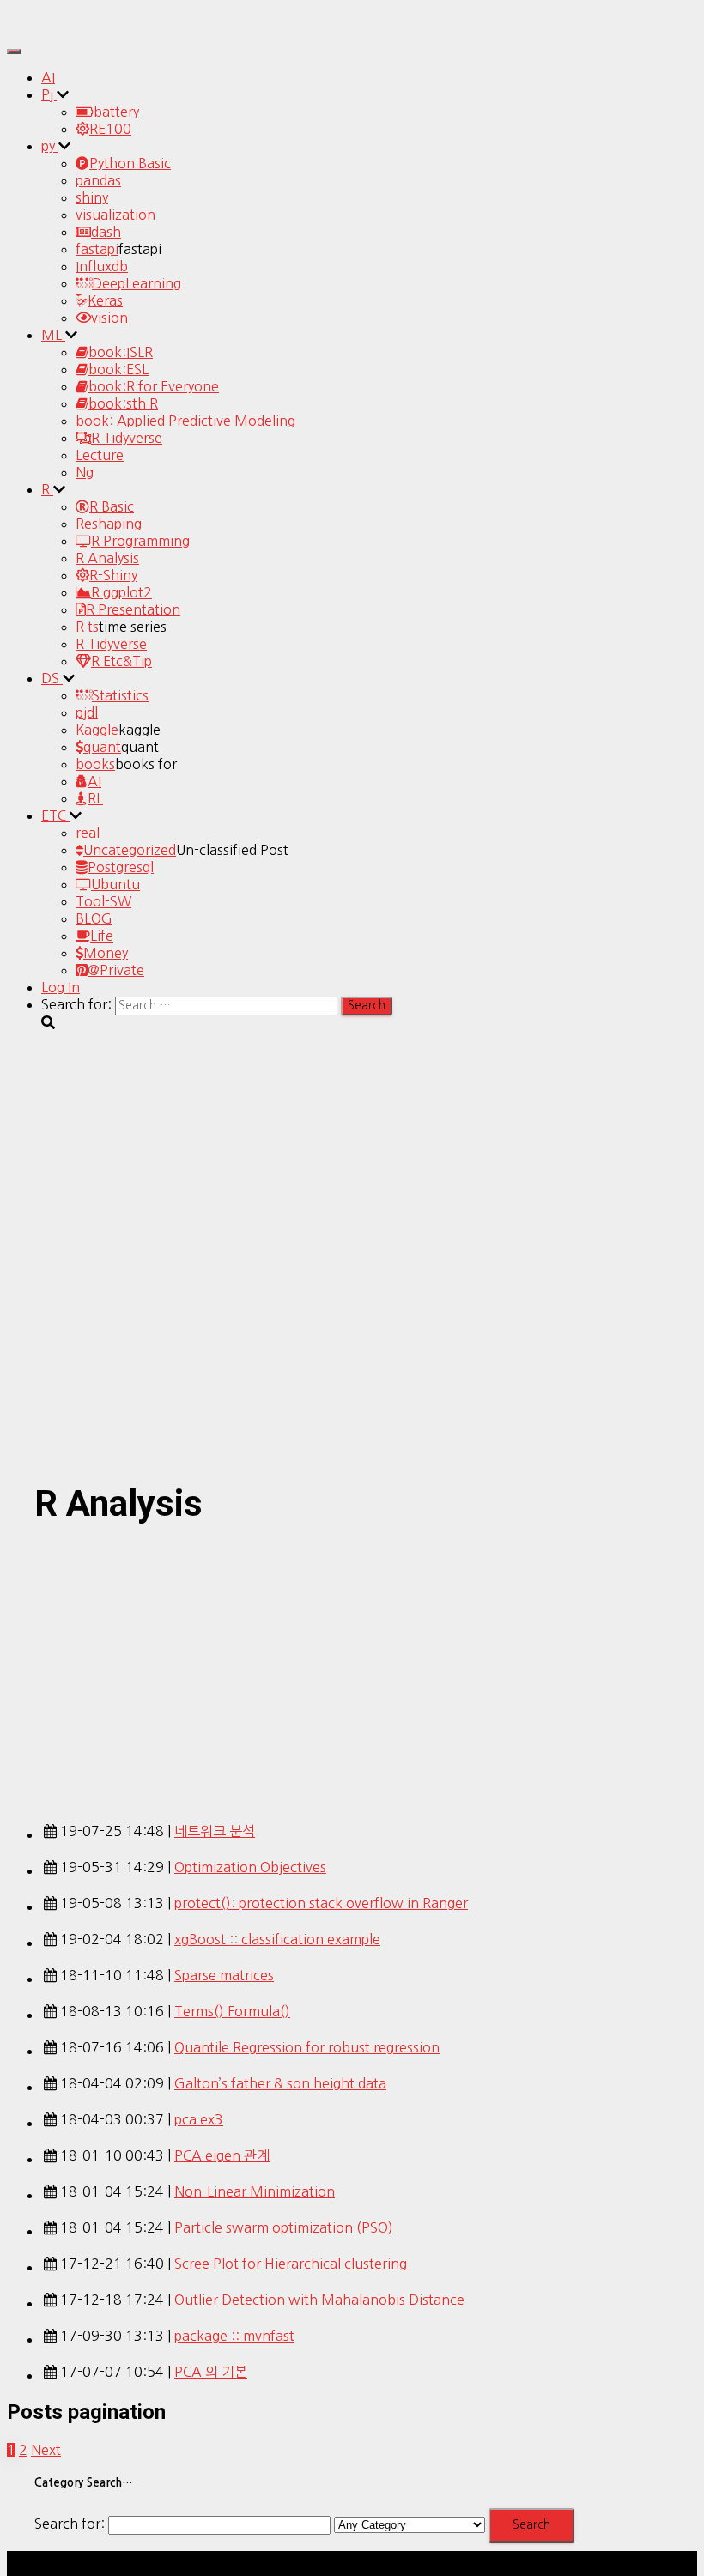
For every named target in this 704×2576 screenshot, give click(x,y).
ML (53, 335)
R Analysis (107, 558)
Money (106, 953)
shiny (92, 197)
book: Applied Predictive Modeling (185, 421)
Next (46, 2450)
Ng (85, 472)
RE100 (110, 129)
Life (102, 936)
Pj (49, 94)
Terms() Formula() (232, 2011)
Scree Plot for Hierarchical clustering (291, 2264)
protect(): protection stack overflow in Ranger (321, 1903)
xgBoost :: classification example (277, 1939)
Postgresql (121, 867)
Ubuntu (115, 884)
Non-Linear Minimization (255, 2191)
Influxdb (102, 266)
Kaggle (97, 730)
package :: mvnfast (234, 2336)
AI (48, 77)
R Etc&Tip (121, 661)
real (88, 833)
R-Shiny (113, 575)
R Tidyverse (127, 438)
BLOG (94, 918)
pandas (98, 180)
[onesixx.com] (54, 29)
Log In (61, 987)
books (95, 764)
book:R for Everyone (154, 386)
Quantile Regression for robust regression (307, 2047)
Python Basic (130, 163)
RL (95, 798)
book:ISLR (121, 352)
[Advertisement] (352, 1669)
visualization (115, 215)
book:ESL (118, 369)
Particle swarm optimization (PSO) (284, 2227)
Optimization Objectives (250, 1867)
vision (109, 318)
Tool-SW (103, 901)
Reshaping (109, 524)
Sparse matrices (224, 1975)
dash (106, 232)
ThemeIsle (665, 2560)
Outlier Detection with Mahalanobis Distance (319, 2300)
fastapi (97, 249)
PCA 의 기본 (211, 2372)
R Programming (140, 541)
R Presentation (133, 609)
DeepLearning (137, 283)
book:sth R (123, 403)
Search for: (70, 2524)
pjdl (87, 712)
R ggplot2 (121, 592)
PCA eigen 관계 (222, 2155)
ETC (55, 815)
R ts (87, 627)
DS (52, 678)
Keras (105, 300)
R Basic (112, 506)
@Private (116, 970)
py (50, 146)
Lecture (100, 455)
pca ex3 (199, 2119)
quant (102, 747)
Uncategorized (130, 850)
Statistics (120, 695)
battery (116, 112)
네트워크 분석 (215, 1831)
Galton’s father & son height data (280, 2083)
